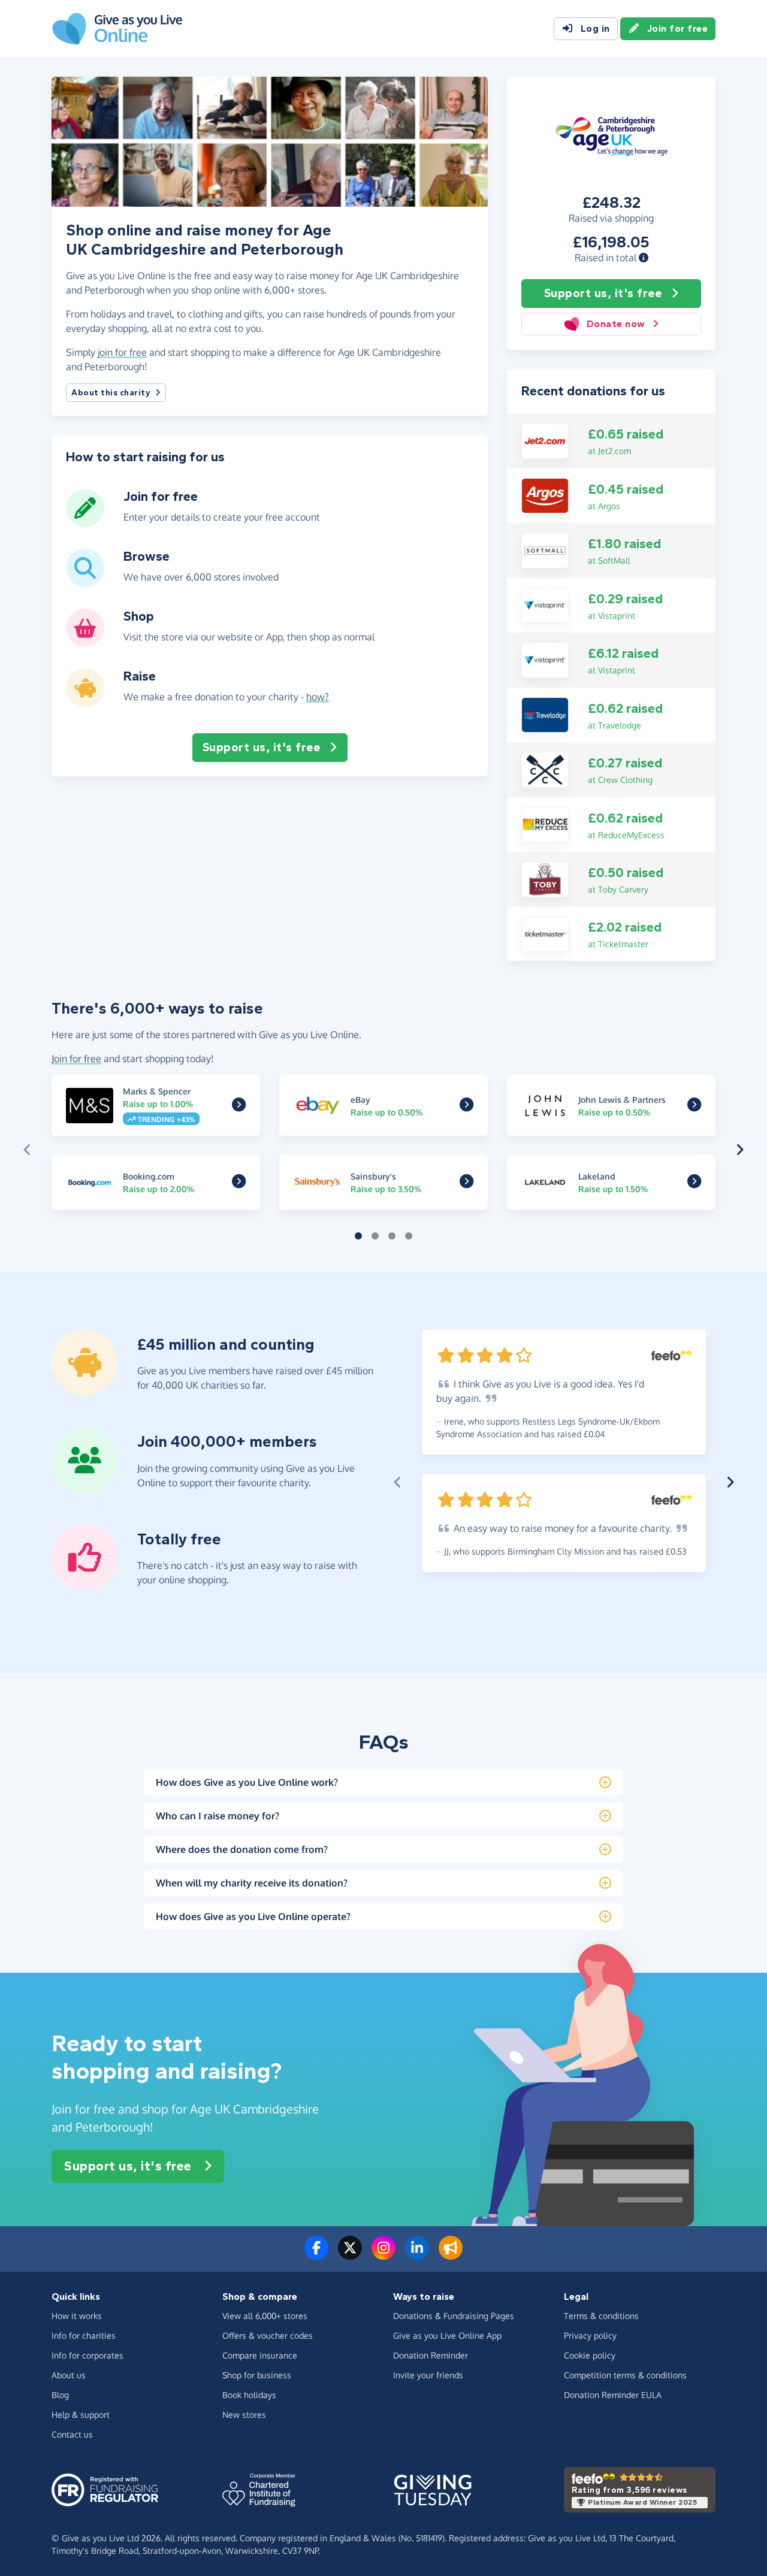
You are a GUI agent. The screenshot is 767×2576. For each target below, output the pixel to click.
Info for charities (84, 2335)
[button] (644, 258)
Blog (60, 2395)
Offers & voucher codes (268, 2335)
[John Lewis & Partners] (694, 1107)
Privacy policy (590, 2335)
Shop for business (257, 2375)
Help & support (81, 2415)
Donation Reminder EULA (613, 2395)
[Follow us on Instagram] (383, 2255)
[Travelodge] (545, 714)
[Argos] (545, 495)
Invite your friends (428, 2375)
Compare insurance (260, 2355)
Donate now (616, 324)
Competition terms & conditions (625, 2375)
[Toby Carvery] (545, 878)
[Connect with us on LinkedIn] (417, 2255)
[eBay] (466, 1107)
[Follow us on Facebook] (316, 2255)
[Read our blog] (451, 2255)
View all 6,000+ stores (265, 2316)
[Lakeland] (694, 1183)
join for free (122, 352)
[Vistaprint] (545, 604)
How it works (77, 2316)
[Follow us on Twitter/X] (350, 2255)
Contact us (72, 2434)
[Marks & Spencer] (239, 1107)
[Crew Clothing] (545, 769)
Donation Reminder (431, 2355)
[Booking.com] (239, 1183)
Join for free (678, 28)
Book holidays (249, 2395)
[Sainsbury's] (466, 1183)
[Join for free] (85, 522)
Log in (595, 28)
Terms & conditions (601, 2316)
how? (318, 697)
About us (69, 2375)
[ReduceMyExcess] (545, 824)
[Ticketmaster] (545, 933)
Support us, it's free (603, 293)
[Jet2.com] (545, 440)
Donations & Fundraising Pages (454, 2316)
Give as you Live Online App (447, 2335)
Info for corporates (87, 2355)
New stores (244, 2415)
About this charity (111, 393)
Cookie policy (590, 2355)
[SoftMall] (545, 549)
